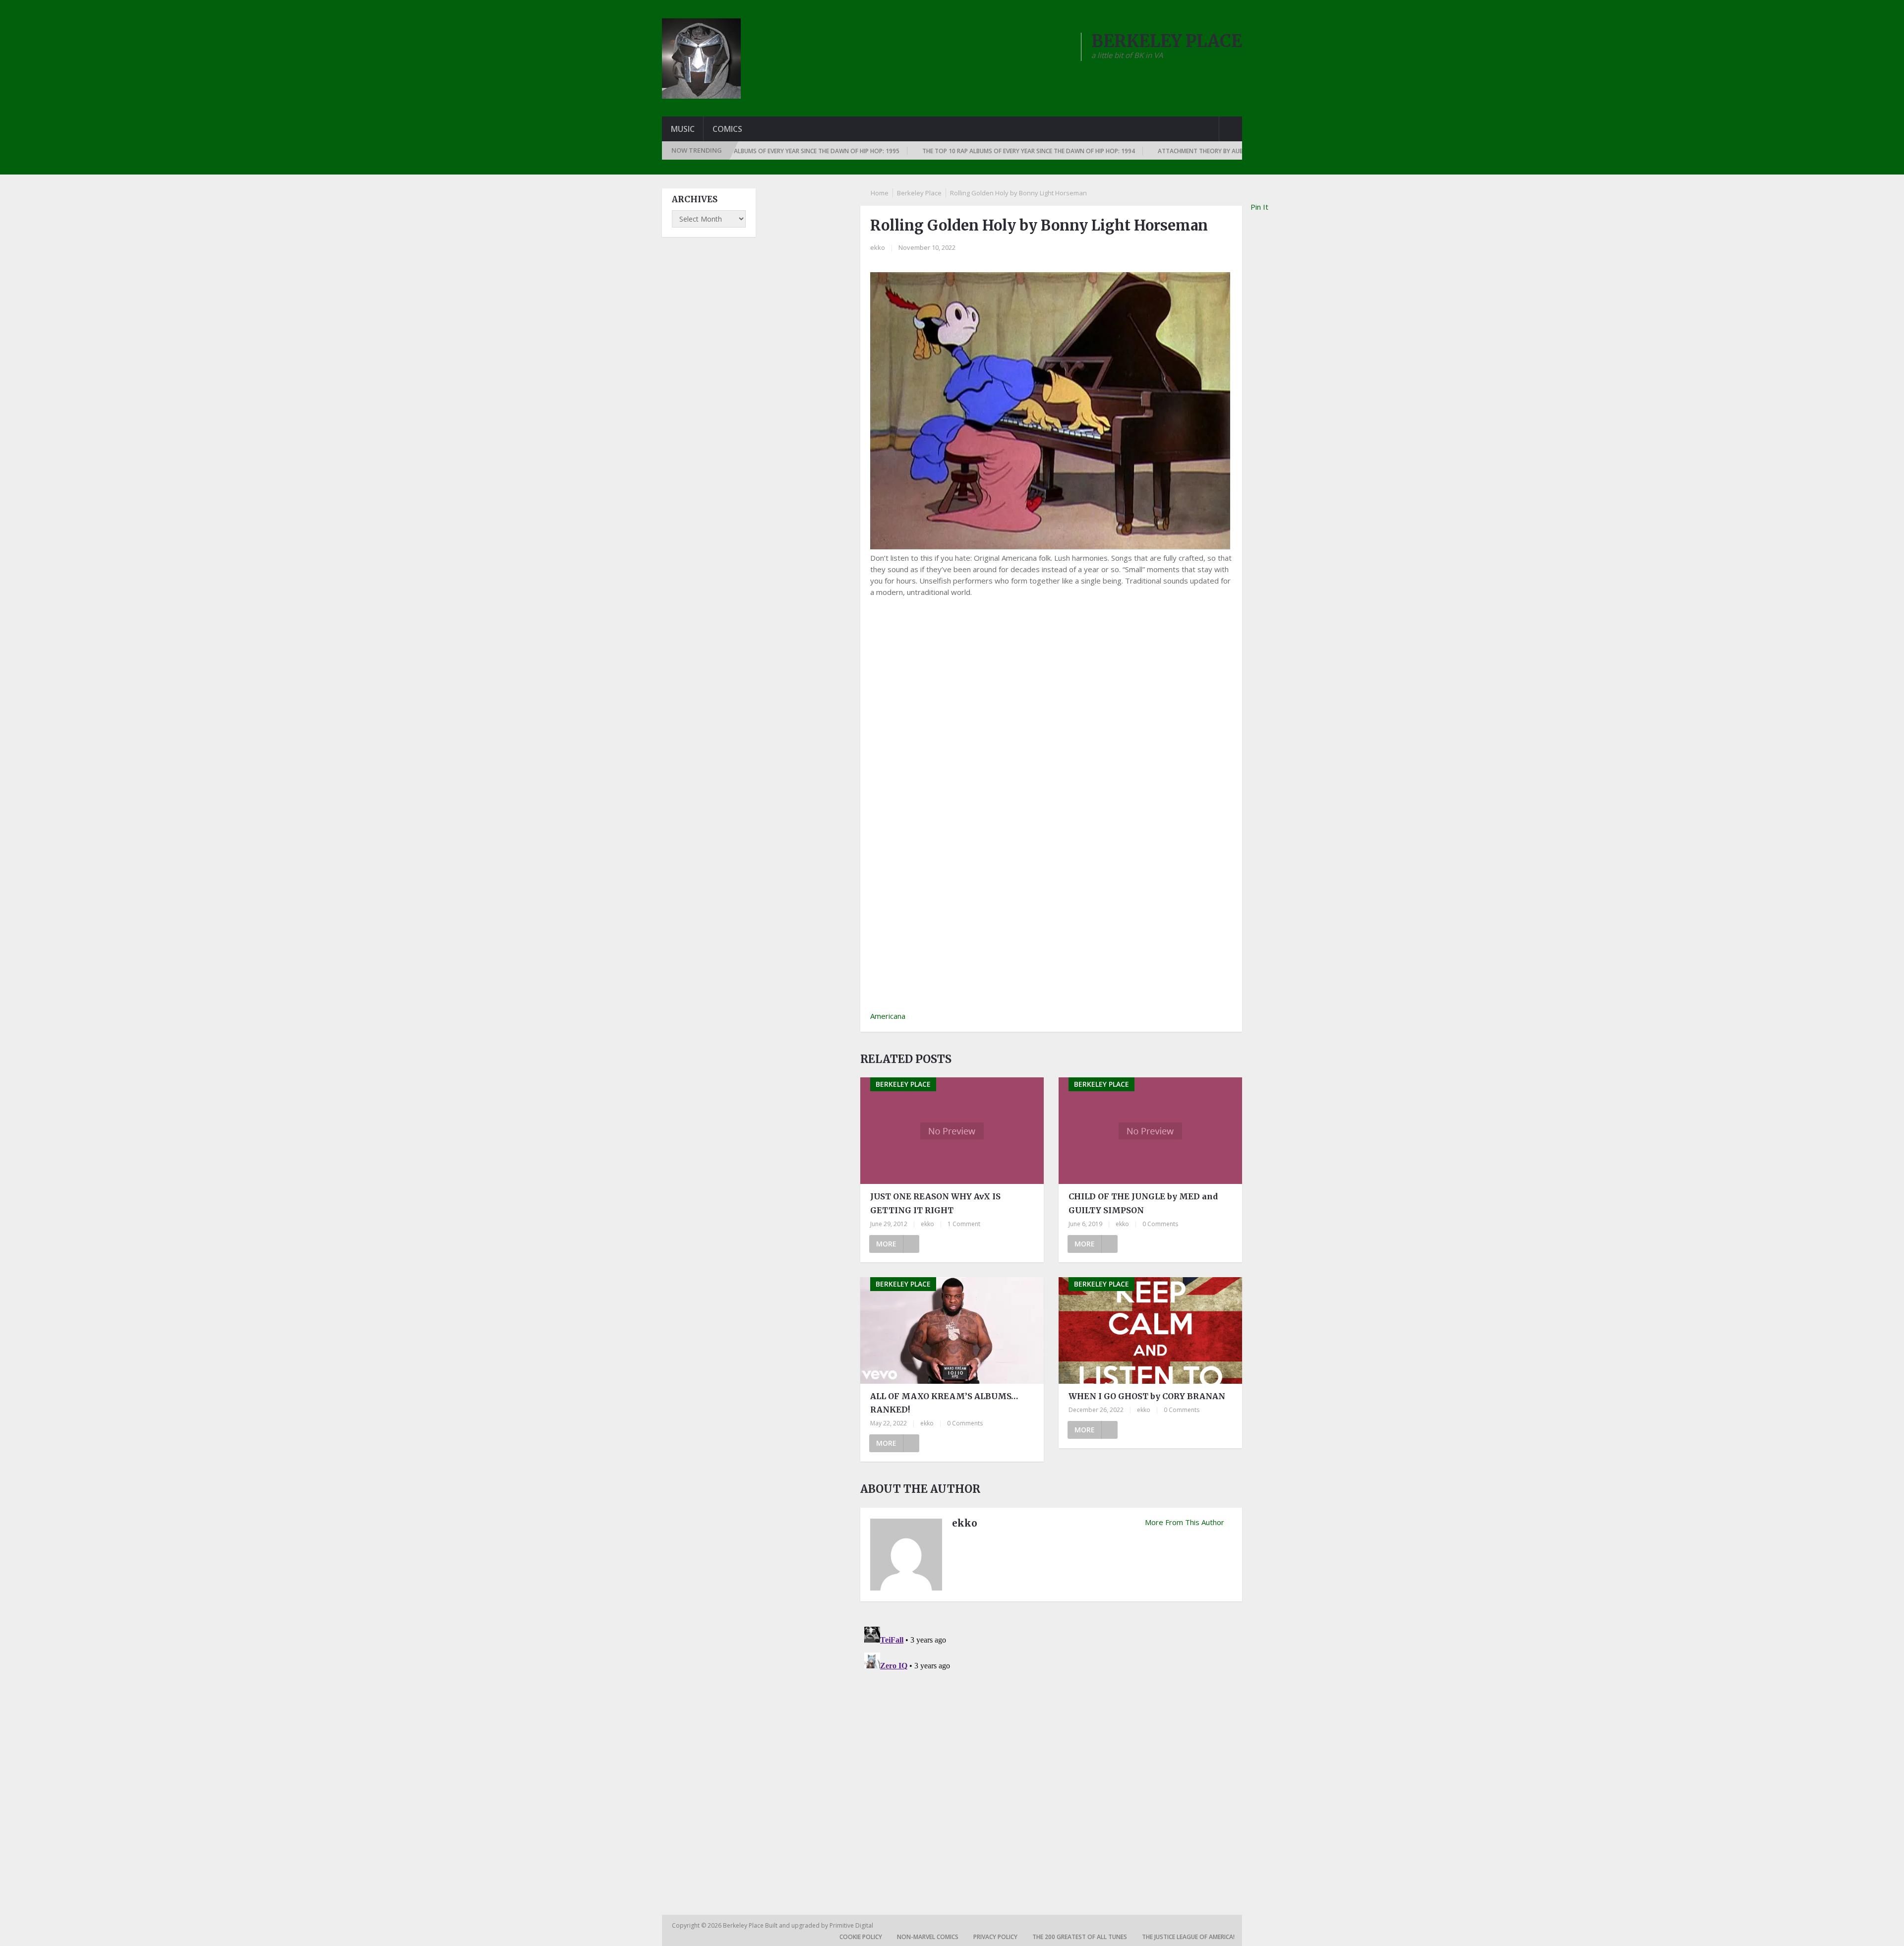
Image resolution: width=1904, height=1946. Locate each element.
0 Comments (1160, 1224)
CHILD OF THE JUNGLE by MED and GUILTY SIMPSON (1143, 1203)
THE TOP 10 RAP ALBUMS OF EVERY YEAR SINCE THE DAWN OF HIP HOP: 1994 (957, 151)
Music (683, 129)
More (886, 1244)
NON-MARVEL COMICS (928, 1937)
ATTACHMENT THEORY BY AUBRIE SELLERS (1144, 151)
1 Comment (964, 1224)
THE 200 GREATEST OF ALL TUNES (1080, 1937)
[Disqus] (1051, 1747)
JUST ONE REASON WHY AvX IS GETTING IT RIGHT (935, 1203)
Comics (727, 129)
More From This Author (1185, 1522)
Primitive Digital (851, 1925)
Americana (888, 1016)
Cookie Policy (861, 1937)
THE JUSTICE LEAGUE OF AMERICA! (1188, 1937)
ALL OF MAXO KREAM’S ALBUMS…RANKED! (944, 1403)
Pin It (1259, 207)
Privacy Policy (995, 1937)
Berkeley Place (919, 193)
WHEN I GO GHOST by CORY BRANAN (1147, 1396)
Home (880, 193)
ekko (878, 247)
